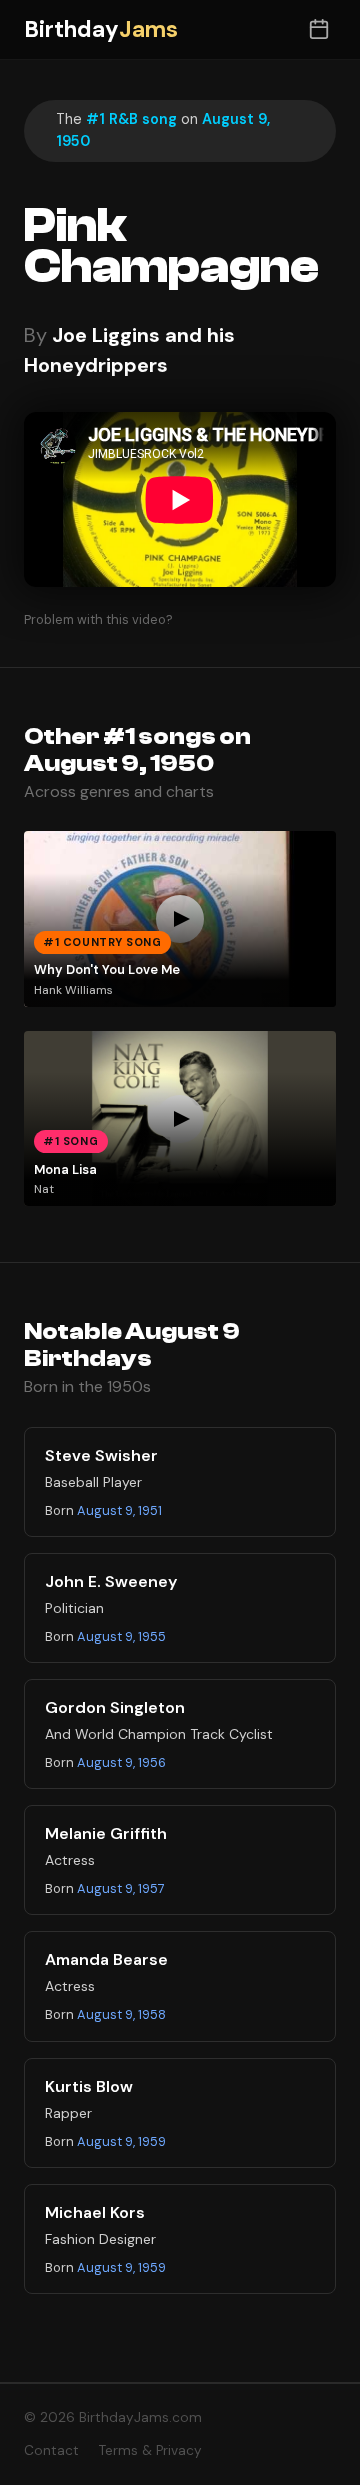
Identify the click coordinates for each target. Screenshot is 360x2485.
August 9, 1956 (121, 1762)
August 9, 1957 (121, 1888)
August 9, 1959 (121, 2141)
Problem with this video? (98, 619)
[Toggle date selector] (318, 29)
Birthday (101, 29)
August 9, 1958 (121, 2014)
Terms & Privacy (150, 2450)
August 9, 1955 (121, 1636)
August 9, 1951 (119, 1510)
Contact (51, 2450)
